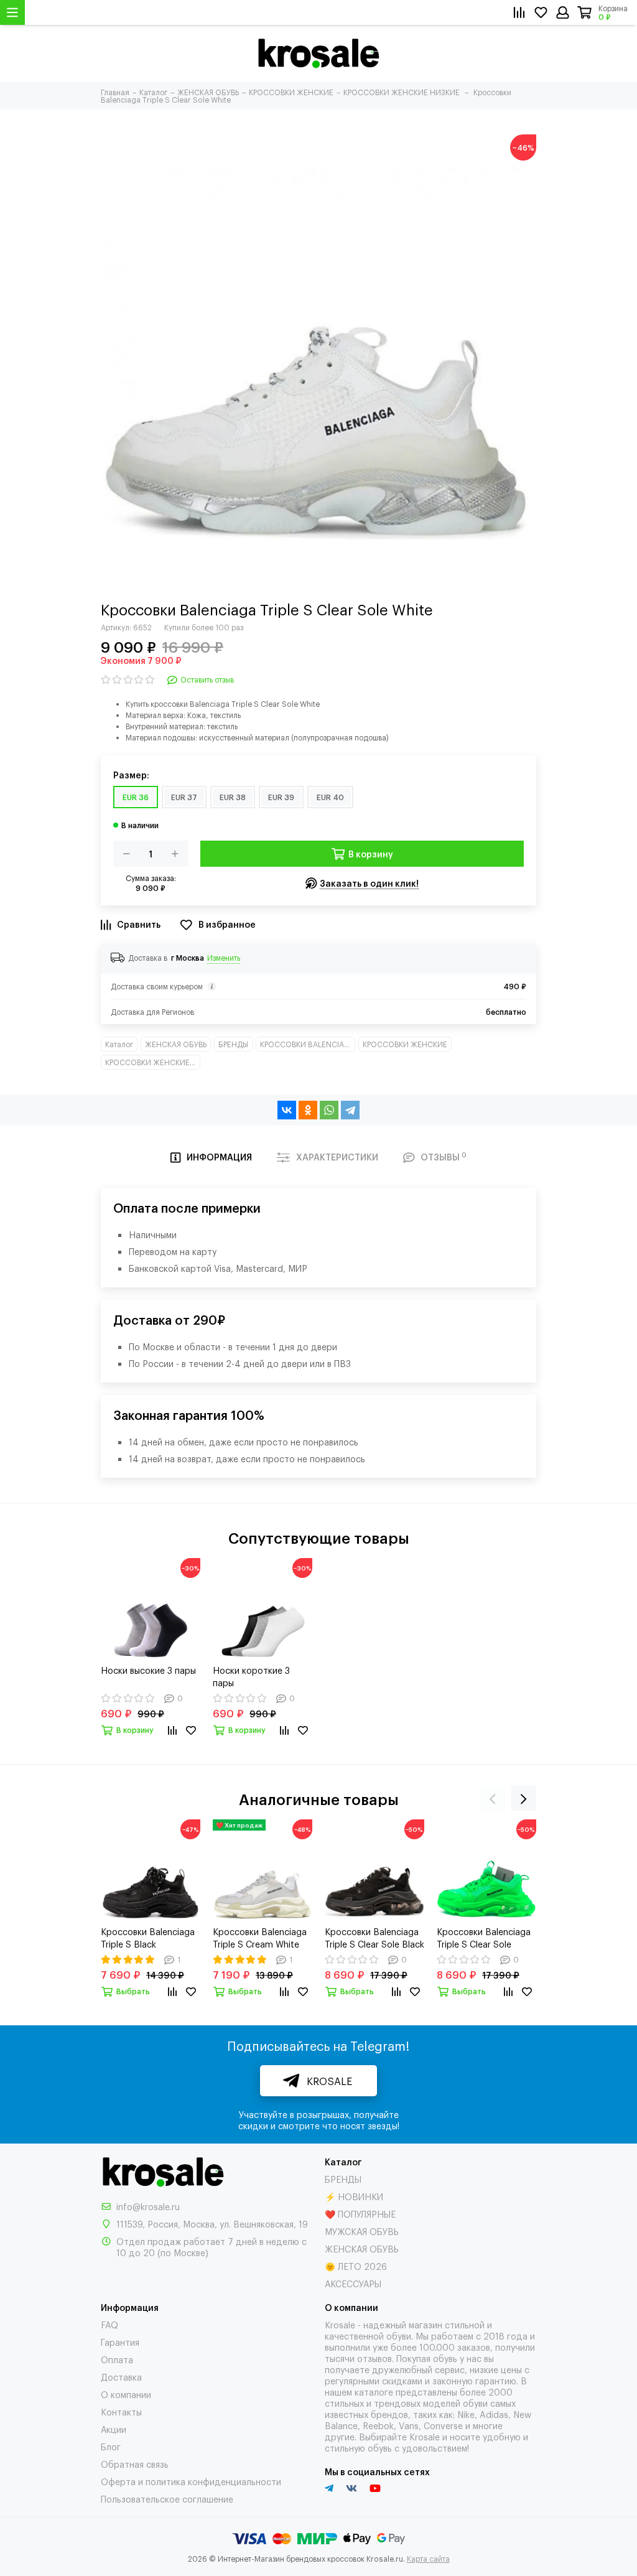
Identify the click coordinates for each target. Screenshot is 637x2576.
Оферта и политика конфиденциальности (191, 2481)
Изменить (224, 958)
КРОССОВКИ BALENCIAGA (308, 1044)
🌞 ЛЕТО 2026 (356, 2266)
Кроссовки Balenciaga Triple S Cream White (260, 1937)
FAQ (109, 2324)
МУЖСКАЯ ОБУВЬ (362, 2231)
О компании (126, 2394)
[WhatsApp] (329, 1110)
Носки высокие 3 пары (148, 1670)
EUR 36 (136, 797)
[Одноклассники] (308, 1110)
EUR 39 (281, 797)
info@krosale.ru (148, 2206)
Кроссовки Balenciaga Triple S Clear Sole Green (484, 1938)
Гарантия (120, 2342)
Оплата (117, 2359)
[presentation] (493, 1798)
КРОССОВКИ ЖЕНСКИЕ (405, 1044)
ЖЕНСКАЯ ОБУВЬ (176, 1044)
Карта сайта (428, 2559)
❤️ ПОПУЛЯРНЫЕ (360, 2214)
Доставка (121, 2377)
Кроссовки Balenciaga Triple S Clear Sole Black (374, 1937)
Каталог (119, 1044)
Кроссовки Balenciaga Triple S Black (148, 1937)
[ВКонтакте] (287, 1110)
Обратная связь (135, 2464)
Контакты (121, 2411)
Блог (111, 2446)
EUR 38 (233, 797)
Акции (114, 2429)
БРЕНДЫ (233, 1044)
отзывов (374, 2358)
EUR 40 (330, 797)
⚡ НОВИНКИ (354, 2196)
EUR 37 (184, 797)
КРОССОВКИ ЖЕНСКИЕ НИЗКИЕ (153, 1062)
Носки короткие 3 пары (251, 1676)
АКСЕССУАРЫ (353, 2283)
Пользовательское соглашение (167, 2499)
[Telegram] (350, 1110)
